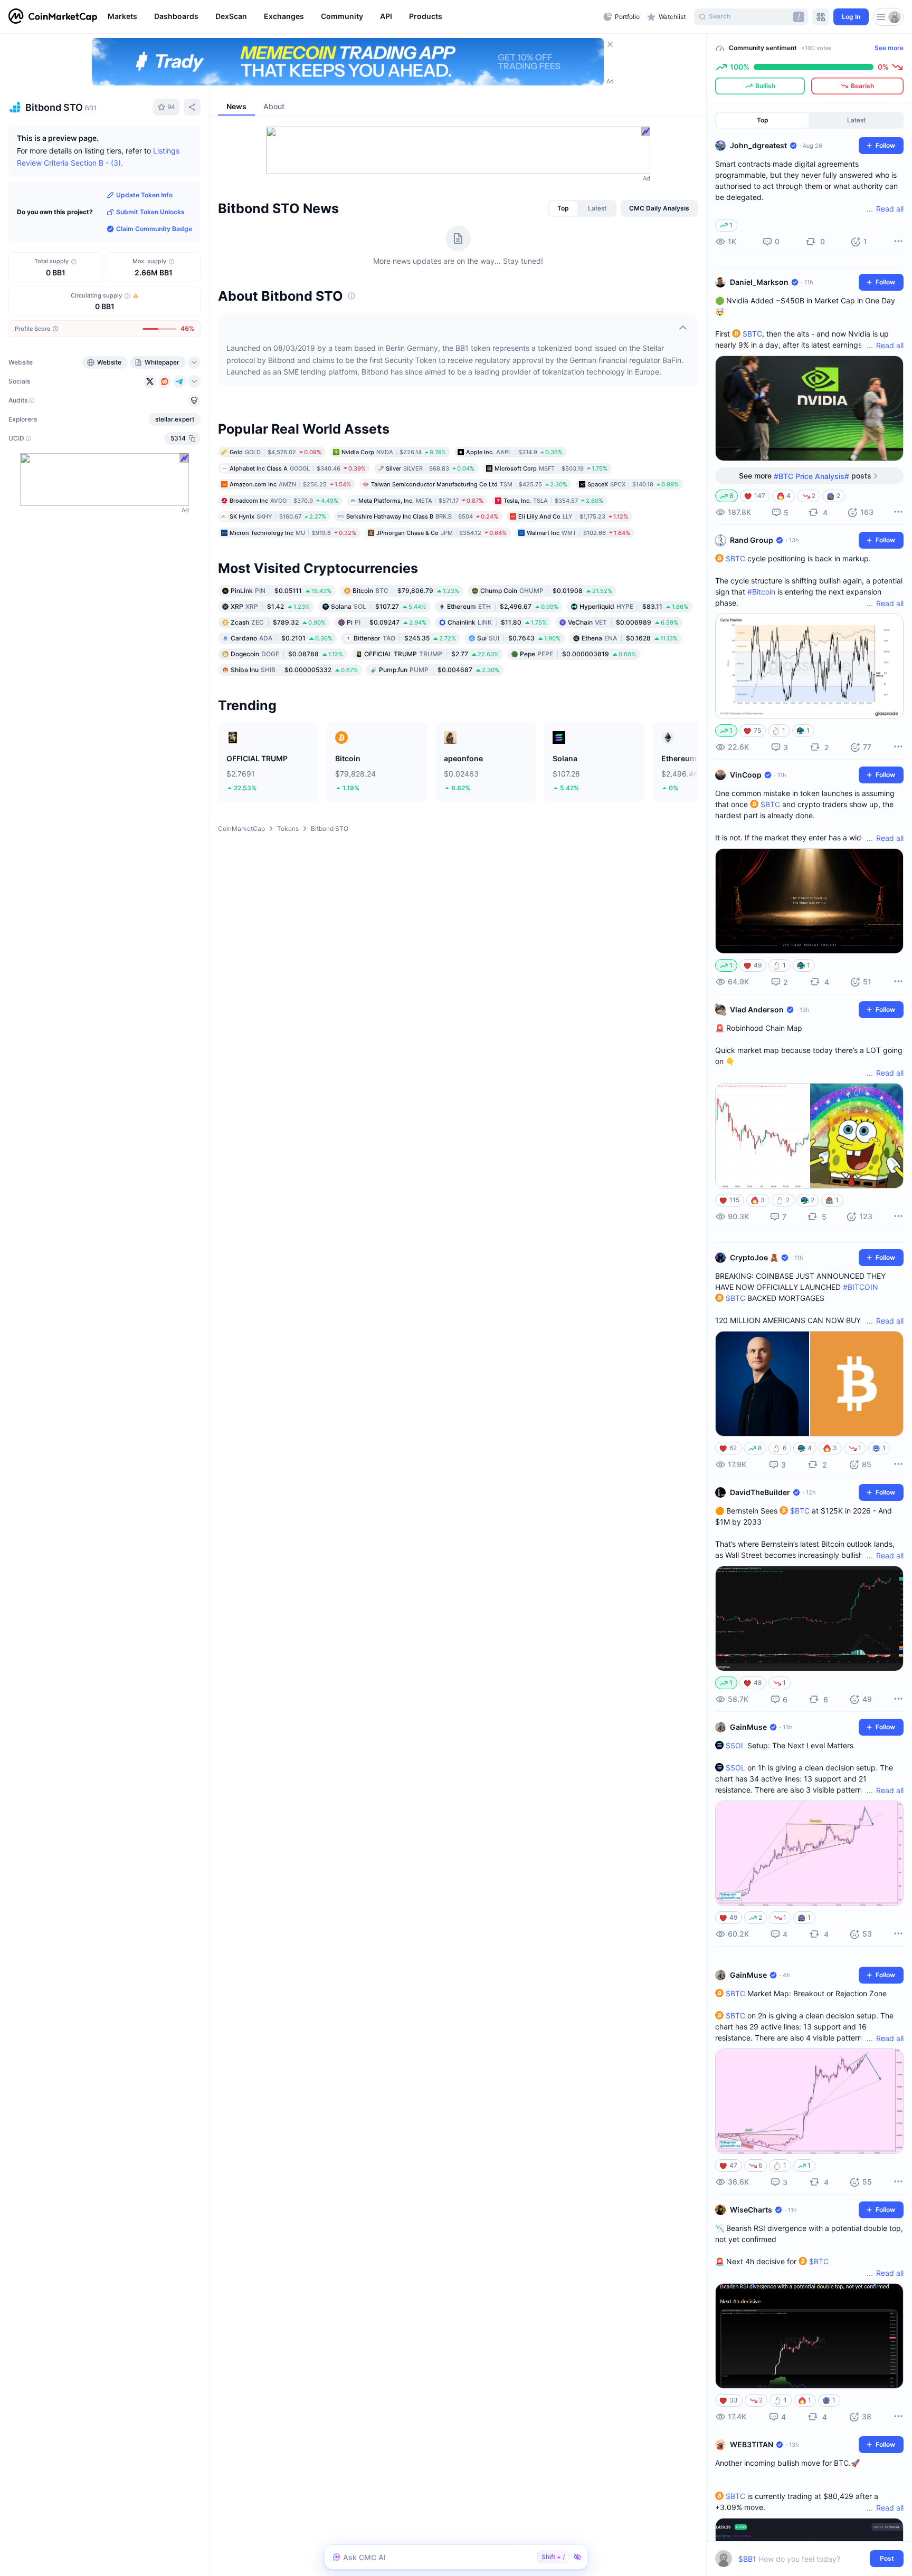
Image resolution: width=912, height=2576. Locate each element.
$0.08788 (287, 654)
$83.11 (634, 606)
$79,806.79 (406, 591)
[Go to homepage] (53, 17)
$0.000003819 (578, 654)
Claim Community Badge (154, 229)
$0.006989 (623, 622)
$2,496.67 (503, 606)
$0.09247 (387, 622)
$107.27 (378, 606)
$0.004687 (439, 670)
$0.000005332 (294, 670)
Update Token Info (144, 195)
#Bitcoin (761, 592)
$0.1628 (630, 638)
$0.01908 (546, 591)
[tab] (563, 208)
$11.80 (497, 622)
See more (889, 48)
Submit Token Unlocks (150, 212)
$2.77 (431, 654)
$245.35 (405, 638)
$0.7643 (519, 638)
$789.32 (278, 622)
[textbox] (802, 2559)
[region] (353, 17)
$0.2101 (282, 638)
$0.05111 (281, 591)
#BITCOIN (861, 1287)
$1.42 (270, 606)
